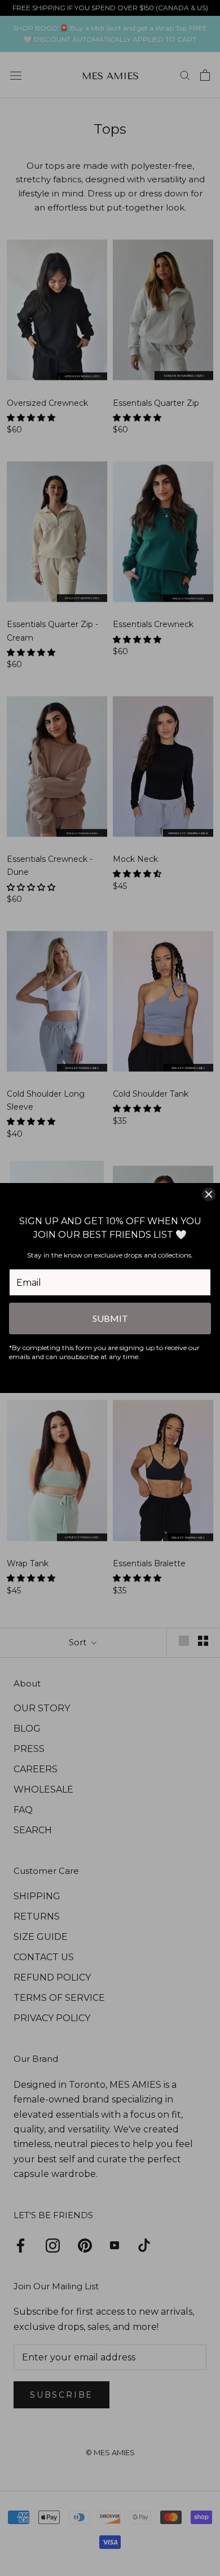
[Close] (209, 1194)
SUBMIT (110, 1318)
